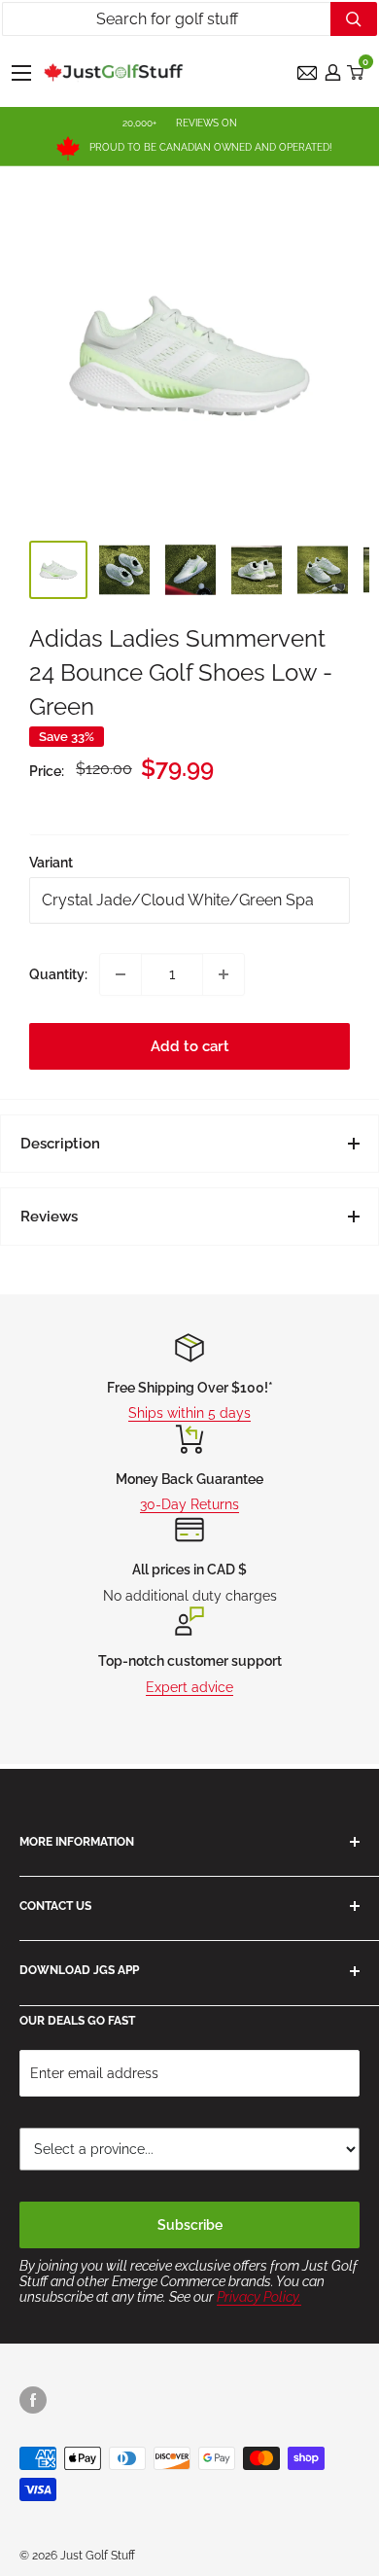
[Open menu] (21, 73)
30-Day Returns (189, 1504)
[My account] (333, 72)
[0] (356, 72)
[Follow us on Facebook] (33, 2400)
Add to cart (190, 1046)
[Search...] (354, 19)
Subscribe (190, 2225)
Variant (51, 863)
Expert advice (189, 1687)
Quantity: (58, 974)
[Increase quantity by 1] (224, 974)
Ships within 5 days (189, 1413)
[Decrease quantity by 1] (121, 974)
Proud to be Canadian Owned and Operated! (211, 147)
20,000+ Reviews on (180, 123)
